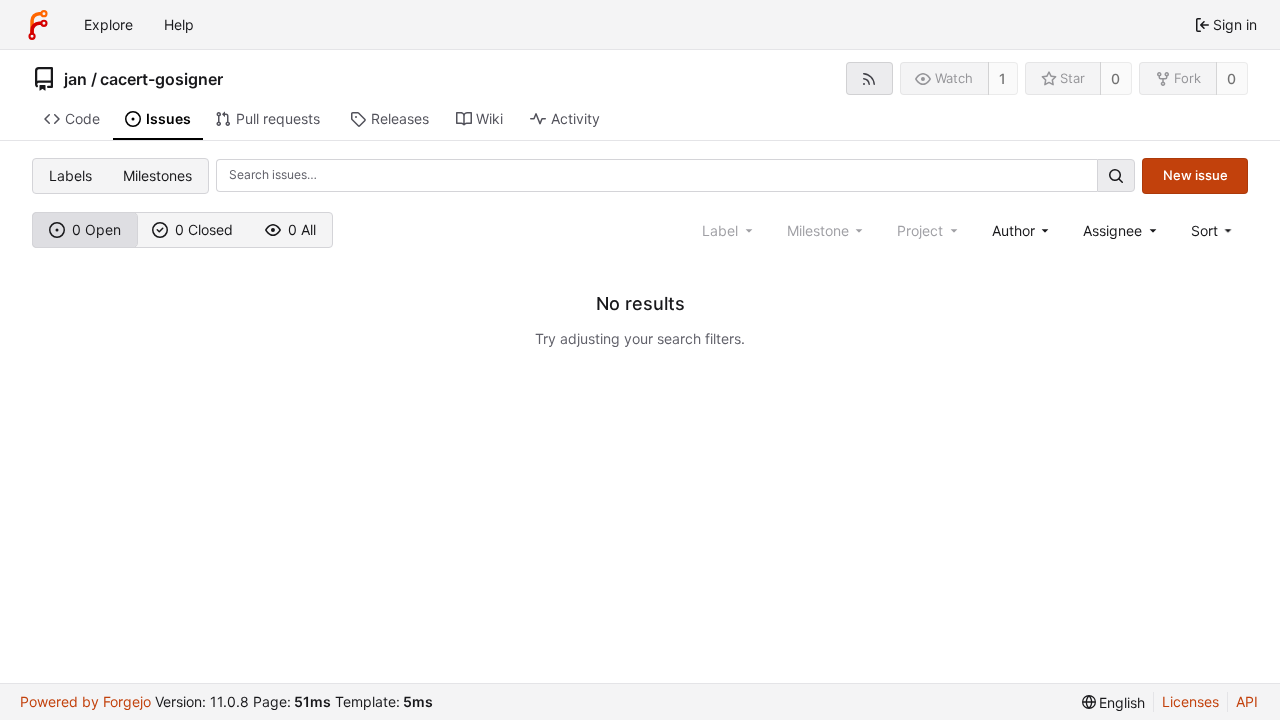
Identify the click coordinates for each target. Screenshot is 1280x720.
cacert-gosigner (161, 79)
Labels (70, 175)
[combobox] (1022, 230)
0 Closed (204, 229)
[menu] (1213, 230)
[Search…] (1116, 175)
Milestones (157, 175)
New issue (1195, 175)
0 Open (96, 229)
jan (75, 79)
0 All (302, 229)
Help (179, 24)
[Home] (38, 25)
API (1247, 701)
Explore (108, 24)
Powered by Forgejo (85, 701)
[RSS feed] (869, 78)
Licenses (1190, 701)
